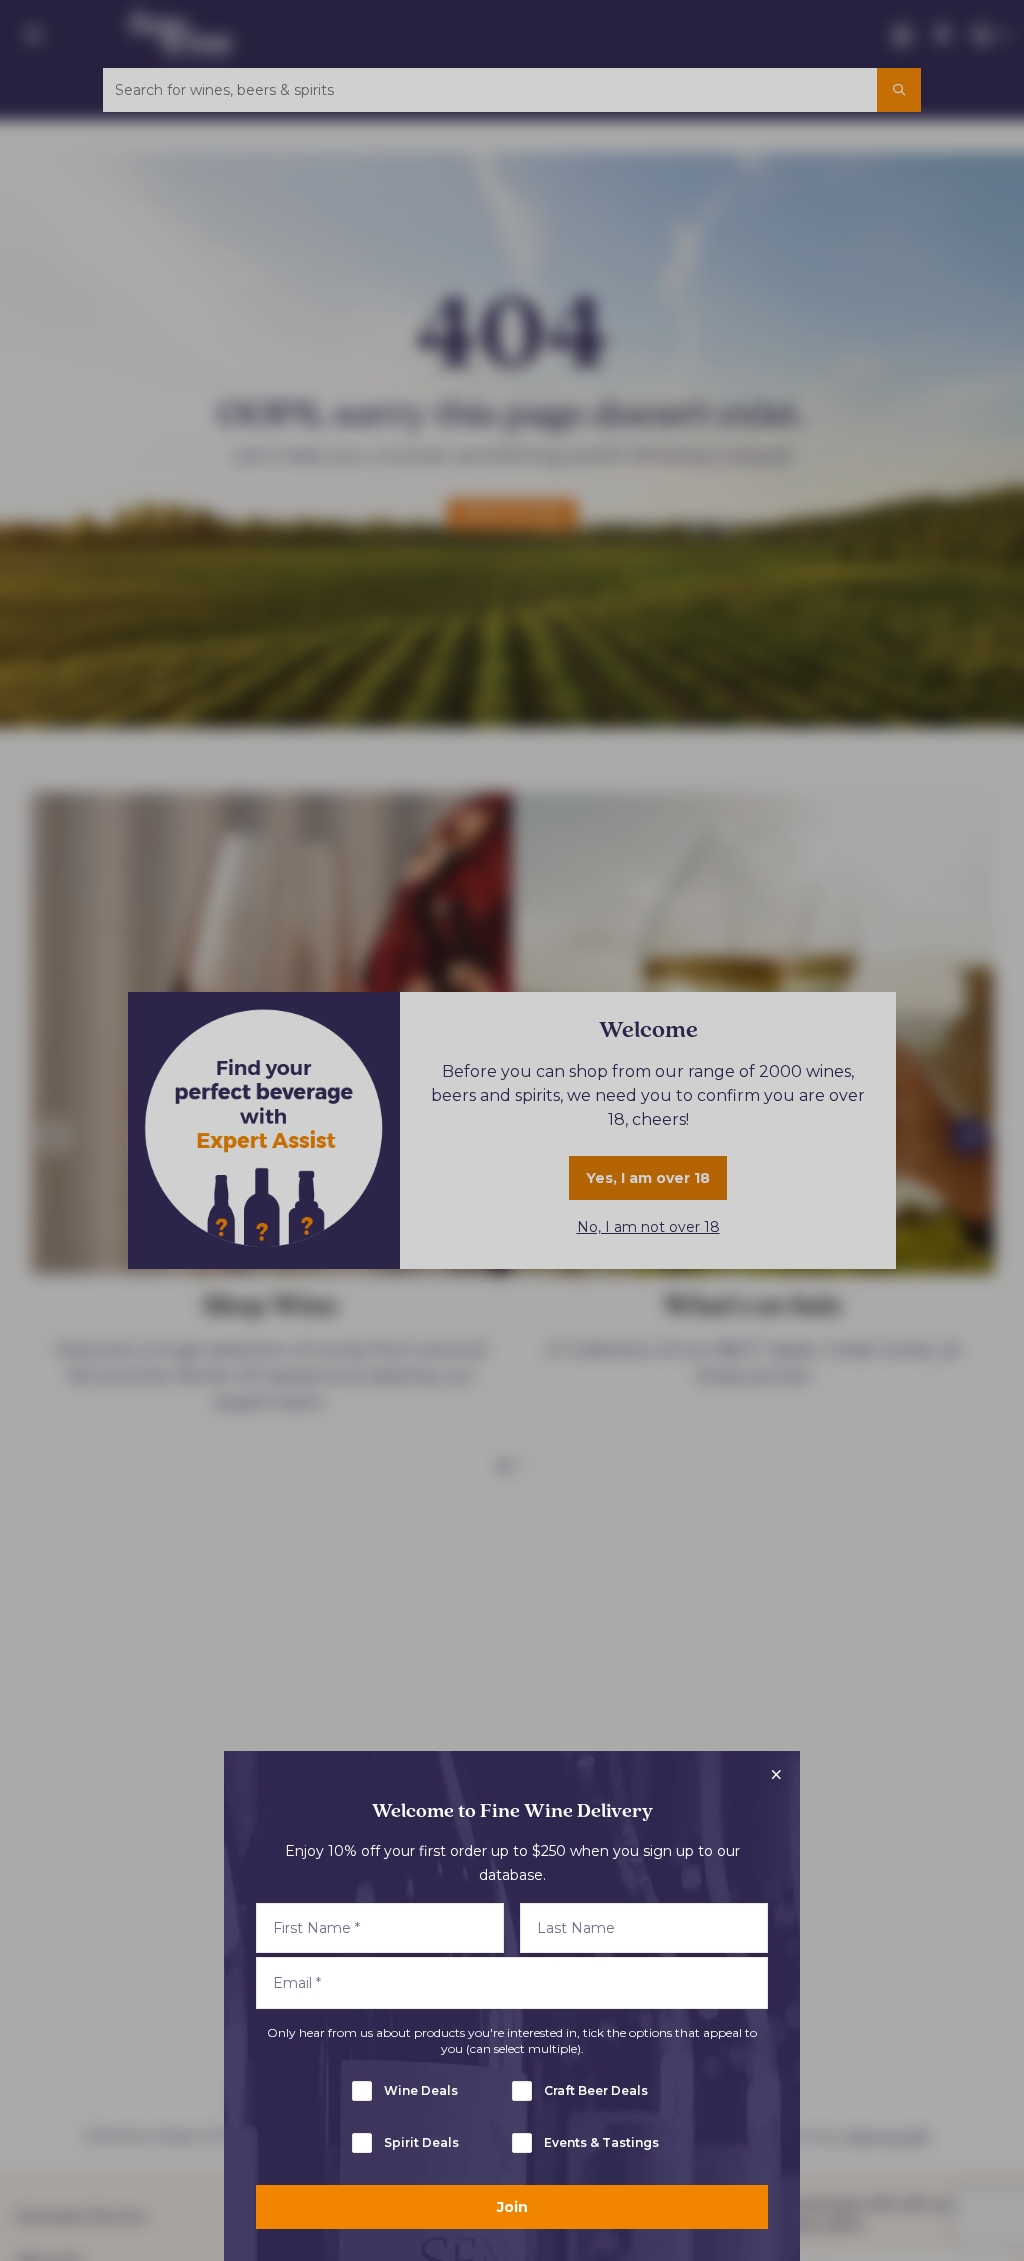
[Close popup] (776, 1775)
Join (512, 2207)
